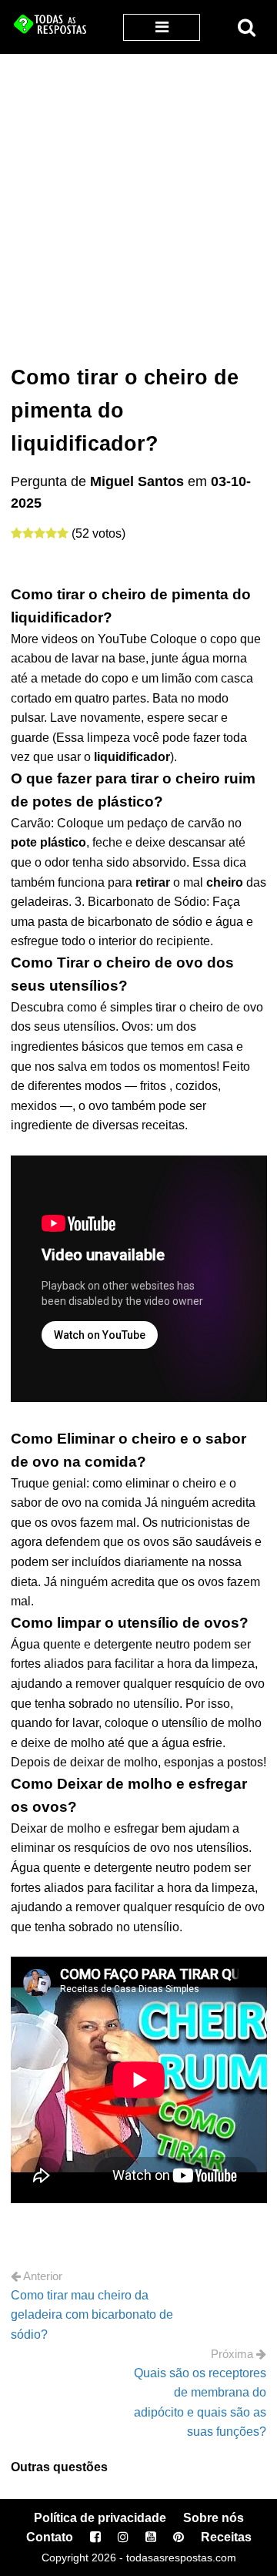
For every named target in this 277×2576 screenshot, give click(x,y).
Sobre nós (214, 2518)
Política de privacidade (100, 2518)
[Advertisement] (138, 200)
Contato (50, 2537)
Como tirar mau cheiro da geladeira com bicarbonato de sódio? (92, 2315)
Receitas (226, 2537)
